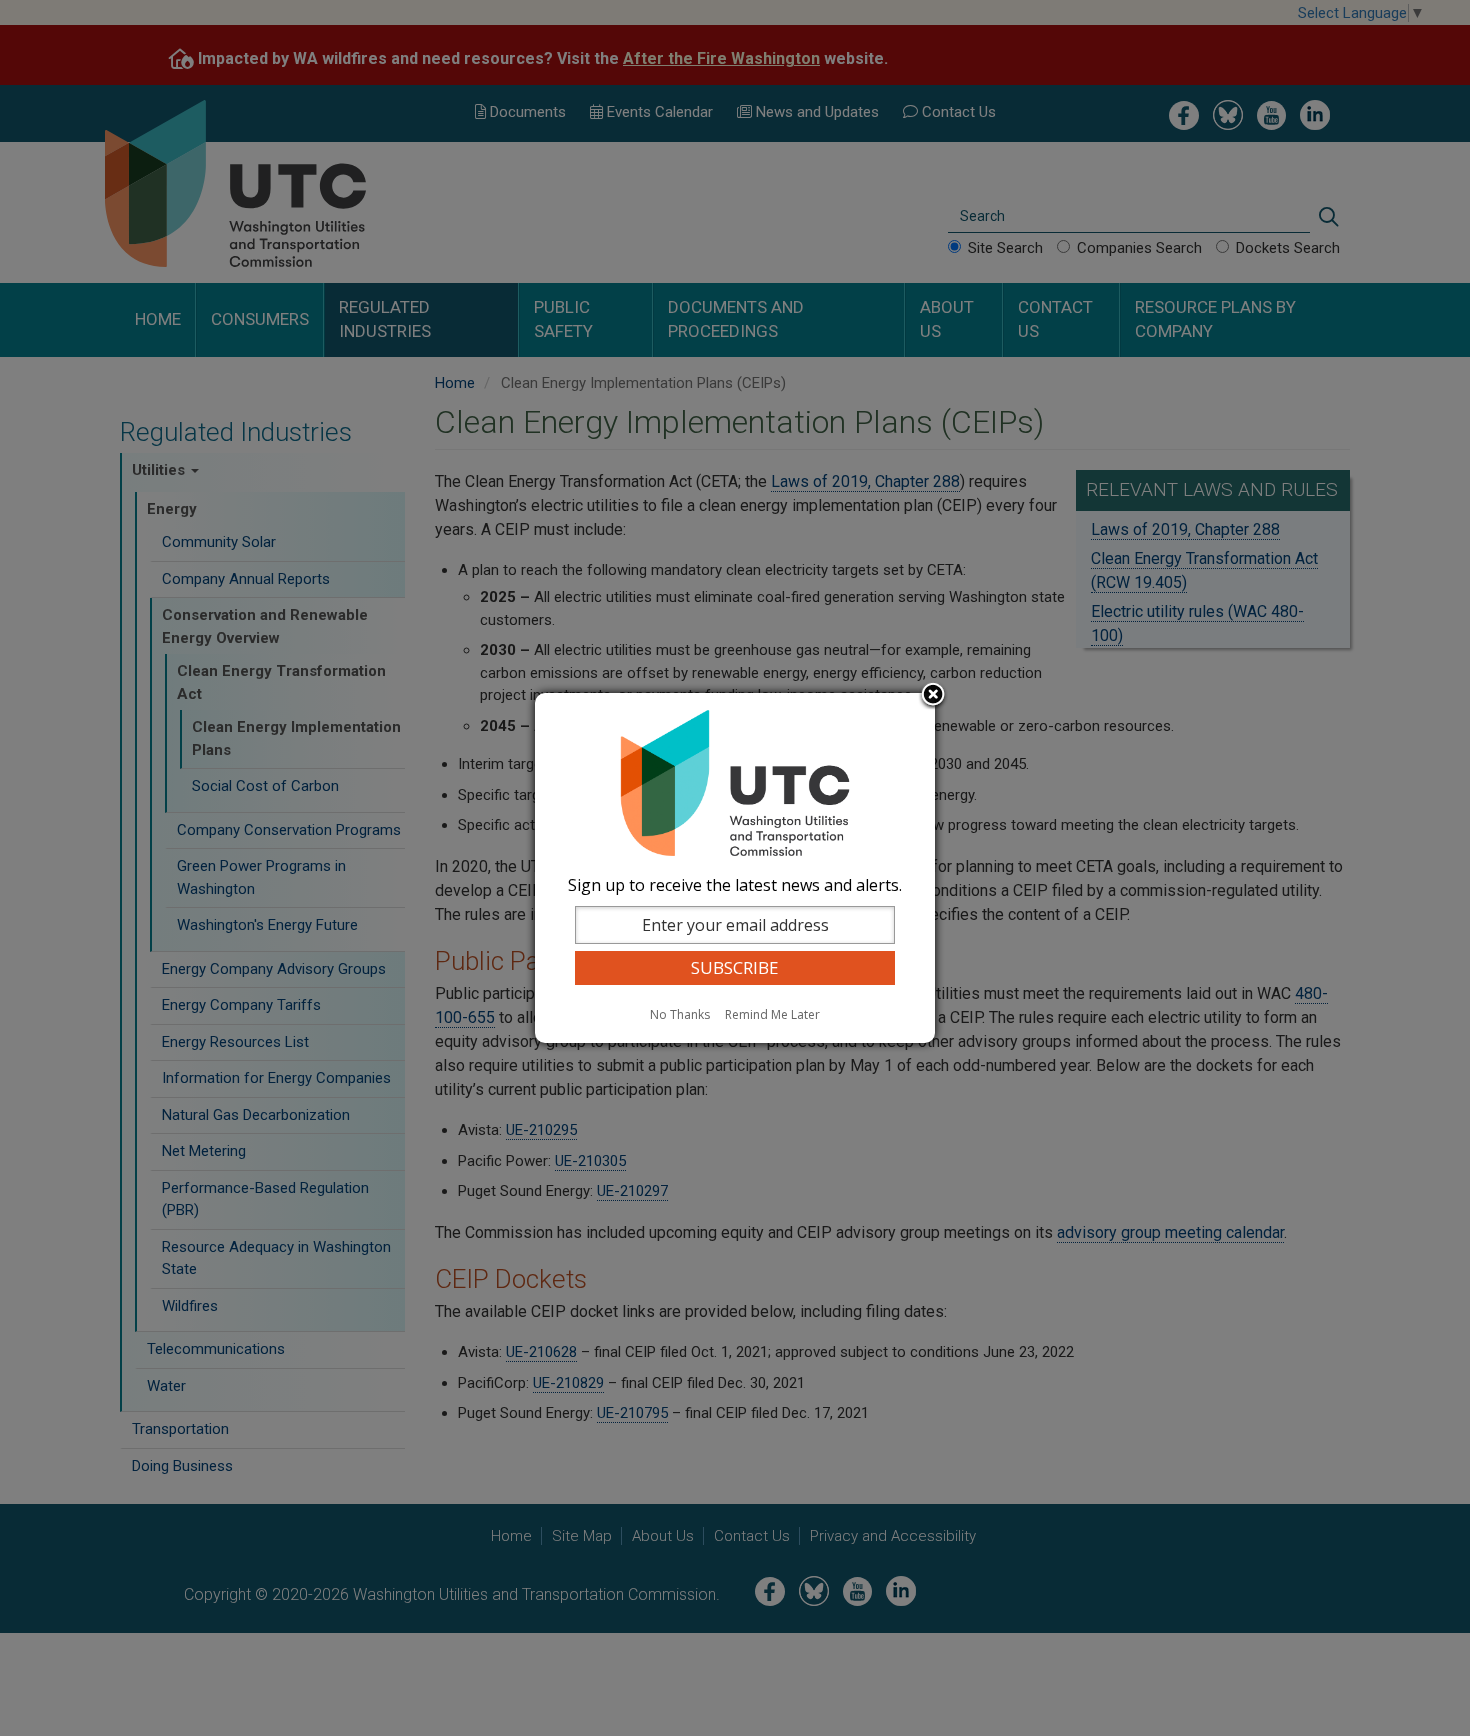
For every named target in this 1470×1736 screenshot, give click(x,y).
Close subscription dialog (933, 696)
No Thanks (680, 1014)
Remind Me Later (772, 1014)
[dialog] (735, 868)
